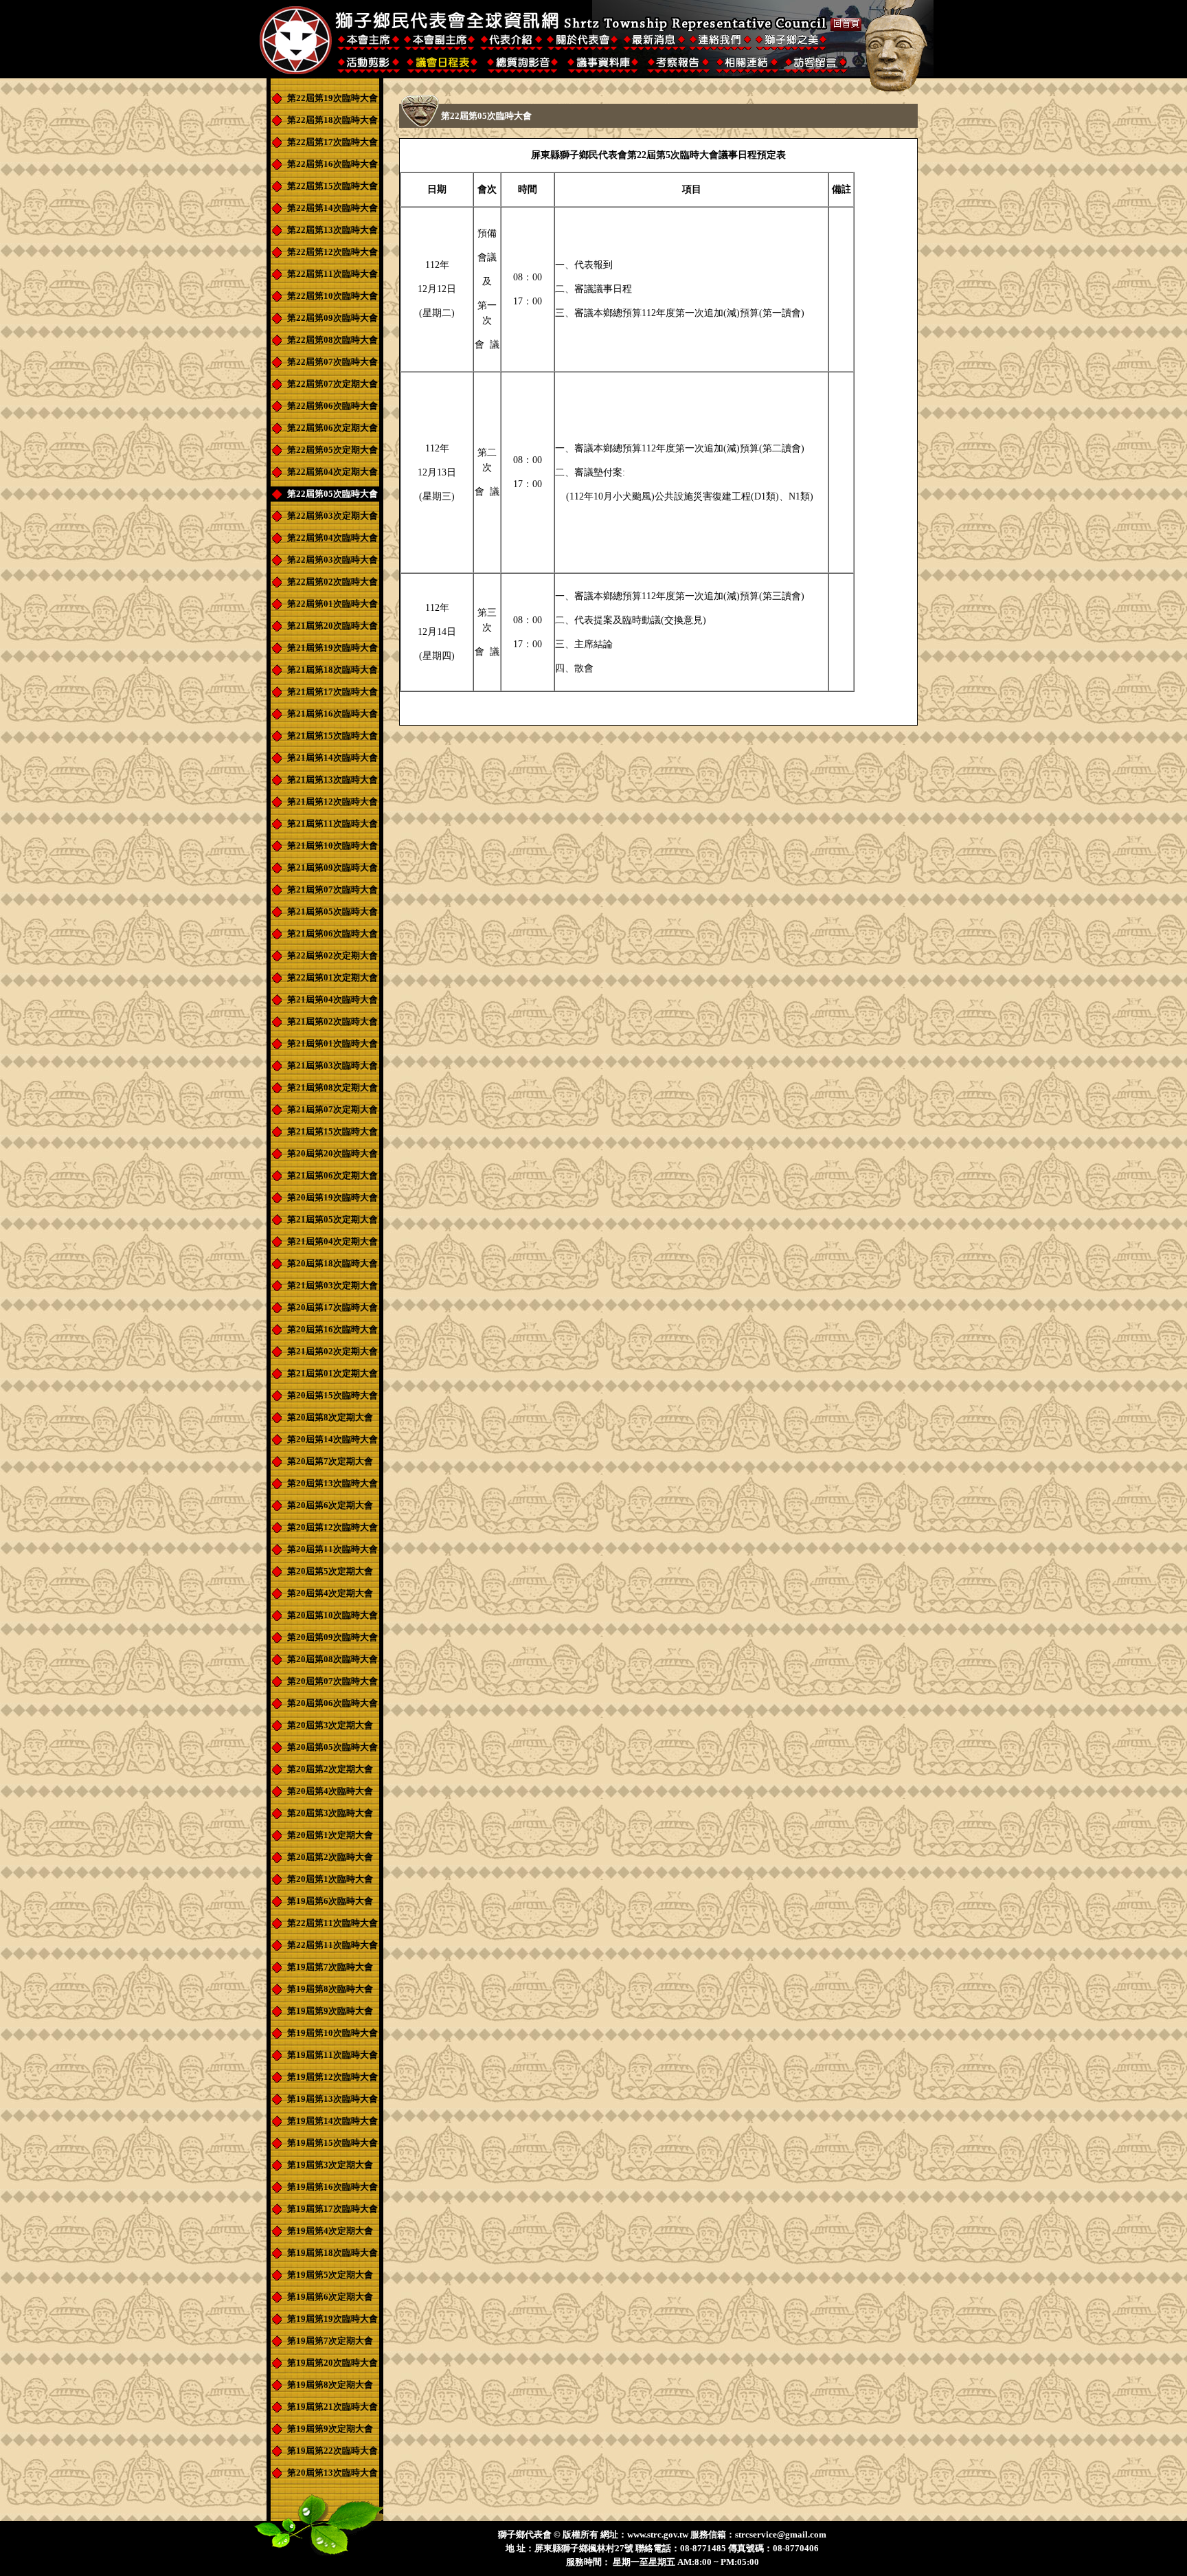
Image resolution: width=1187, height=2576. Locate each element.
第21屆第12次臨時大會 (332, 802)
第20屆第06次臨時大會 (332, 1703)
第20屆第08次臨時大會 (332, 1659)
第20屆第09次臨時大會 (332, 1637)
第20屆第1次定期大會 (330, 1835)
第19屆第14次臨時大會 (332, 2121)
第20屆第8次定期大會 (330, 1417)
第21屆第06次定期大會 (332, 1175)
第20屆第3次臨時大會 (330, 1813)
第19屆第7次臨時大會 (330, 1967)
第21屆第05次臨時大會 (332, 911)
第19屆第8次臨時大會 (330, 1989)
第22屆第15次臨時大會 (332, 186)
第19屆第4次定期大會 (330, 2231)
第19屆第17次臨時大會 (332, 2209)
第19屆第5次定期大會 (330, 2275)
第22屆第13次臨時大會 (332, 230)
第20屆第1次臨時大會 (330, 1879)
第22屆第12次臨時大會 (332, 252)
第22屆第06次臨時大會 (332, 406)
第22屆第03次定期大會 (332, 516)
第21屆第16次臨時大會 (332, 714)
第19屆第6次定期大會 (330, 2297)
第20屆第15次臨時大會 (332, 1395)
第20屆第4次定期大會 (330, 1593)
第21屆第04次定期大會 (332, 1241)
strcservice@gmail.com (781, 2534)
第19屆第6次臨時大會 (330, 1901)
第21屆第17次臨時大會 (332, 692)
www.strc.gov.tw (658, 2534)
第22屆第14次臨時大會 (332, 208)
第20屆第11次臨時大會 (332, 1549)
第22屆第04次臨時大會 (332, 538)
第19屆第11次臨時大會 (332, 2055)
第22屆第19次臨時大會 (332, 98)
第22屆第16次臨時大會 (332, 164)
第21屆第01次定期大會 (332, 1373)
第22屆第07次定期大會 (332, 384)
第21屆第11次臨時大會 (332, 824)
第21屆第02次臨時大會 (332, 1021)
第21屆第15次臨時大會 (332, 736)
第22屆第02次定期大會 (332, 955)
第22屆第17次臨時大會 (332, 142)
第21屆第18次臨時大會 (332, 670)
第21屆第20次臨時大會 (332, 626)
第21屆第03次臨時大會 (332, 1065)
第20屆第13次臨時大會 (332, 1483)
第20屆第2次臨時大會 (330, 1857)
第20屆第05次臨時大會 (332, 1747)
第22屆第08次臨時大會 (332, 340)
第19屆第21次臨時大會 (332, 2407)
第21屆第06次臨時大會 (332, 933)
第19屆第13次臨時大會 (332, 2099)
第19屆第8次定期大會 (330, 2385)
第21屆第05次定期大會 (332, 1219)
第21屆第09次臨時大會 (332, 867)
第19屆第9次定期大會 (330, 2429)
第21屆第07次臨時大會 (332, 889)
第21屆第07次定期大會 (332, 1109)
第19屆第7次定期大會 (330, 2341)
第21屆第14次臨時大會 (332, 758)
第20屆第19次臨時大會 (332, 1197)
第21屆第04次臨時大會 (332, 999)
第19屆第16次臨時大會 (332, 2187)
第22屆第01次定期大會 (332, 977)
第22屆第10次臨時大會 (332, 296)
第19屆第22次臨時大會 (332, 2451)
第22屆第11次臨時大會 (332, 274)
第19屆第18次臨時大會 (332, 2253)
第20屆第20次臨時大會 (332, 1153)
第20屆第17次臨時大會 (332, 1307)
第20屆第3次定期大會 (330, 1725)
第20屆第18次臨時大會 (332, 1263)
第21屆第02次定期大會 (332, 1351)
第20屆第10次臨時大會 (332, 1615)
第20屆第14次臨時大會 (332, 1439)
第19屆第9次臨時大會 (330, 2011)
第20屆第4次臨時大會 (330, 1791)
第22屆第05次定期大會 (332, 450)
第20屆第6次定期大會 (330, 1505)
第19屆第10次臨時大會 (332, 2033)
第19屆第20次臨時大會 (332, 2363)
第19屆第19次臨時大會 (332, 2319)
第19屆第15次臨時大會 (332, 2143)
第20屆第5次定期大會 (330, 1571)
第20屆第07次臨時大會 (332, 1681)
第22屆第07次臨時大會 (332, 362)
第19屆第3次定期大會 (330, 2165)
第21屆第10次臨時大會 (332, 845)
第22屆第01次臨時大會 (332, 604)
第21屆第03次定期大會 (332, 1285)
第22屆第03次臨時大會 (332, 560)
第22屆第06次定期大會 (332, 428)
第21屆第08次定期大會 (332, 1087)
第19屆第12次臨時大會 (332, 2077)
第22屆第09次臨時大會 (332, 318)
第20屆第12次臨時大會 (332, 1527)
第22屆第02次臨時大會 (332, 582)
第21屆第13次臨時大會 (332, 780)
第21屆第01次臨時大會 (332, 1043)
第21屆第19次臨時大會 (332, 648)
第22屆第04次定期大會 (332, 472)
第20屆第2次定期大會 (330, 1769)
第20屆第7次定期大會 (330, 1461)
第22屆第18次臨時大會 (332, 120)
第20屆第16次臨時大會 (332, 1329)
